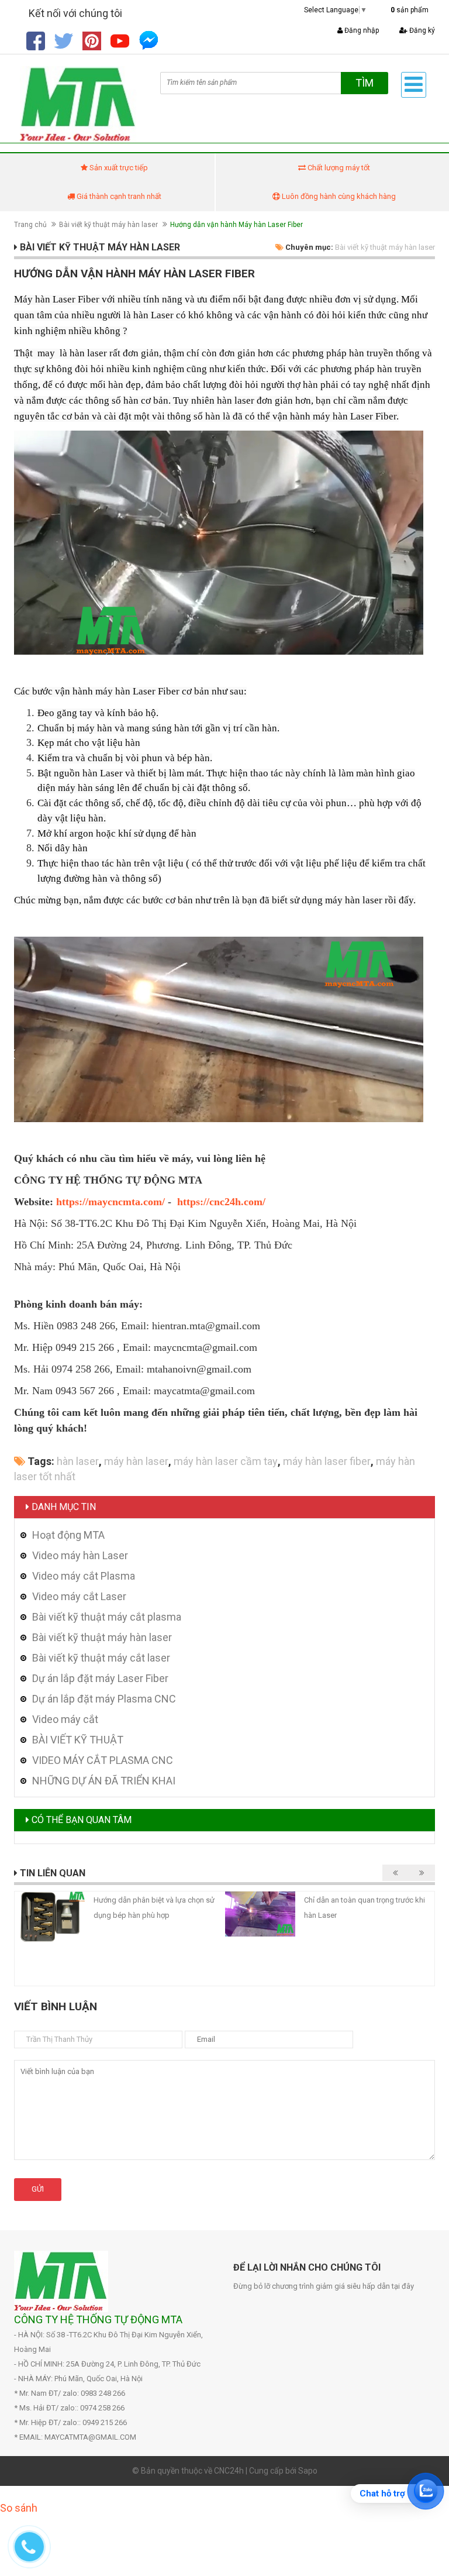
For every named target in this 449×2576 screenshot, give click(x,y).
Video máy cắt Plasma (84, 1576)
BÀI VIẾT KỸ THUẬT (78, 1740)
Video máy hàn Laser (80, 1555)
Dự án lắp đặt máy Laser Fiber (100, 1678)
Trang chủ (30, 225)
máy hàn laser (136, 1461)
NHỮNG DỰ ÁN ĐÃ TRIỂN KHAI (104, 1781)
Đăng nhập (361, 30)
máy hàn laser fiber (327, 1461)
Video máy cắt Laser (79, 1596)
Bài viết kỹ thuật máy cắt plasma (107, 1617)
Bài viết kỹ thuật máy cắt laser (101, 1658)
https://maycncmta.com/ (110, 1202)
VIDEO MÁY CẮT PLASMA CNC (103, 1760)
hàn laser (78, 1461)
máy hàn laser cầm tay (226, 1461)
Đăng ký (421, 30)
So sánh (19, 2508)
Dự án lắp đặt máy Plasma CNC (104, 1699)
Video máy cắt (65, 1719)
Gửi (38, 2189)
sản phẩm (410, 10)
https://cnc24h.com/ (221, 1202)
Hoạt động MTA (68, 1535)
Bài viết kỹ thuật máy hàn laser (108, 225)
